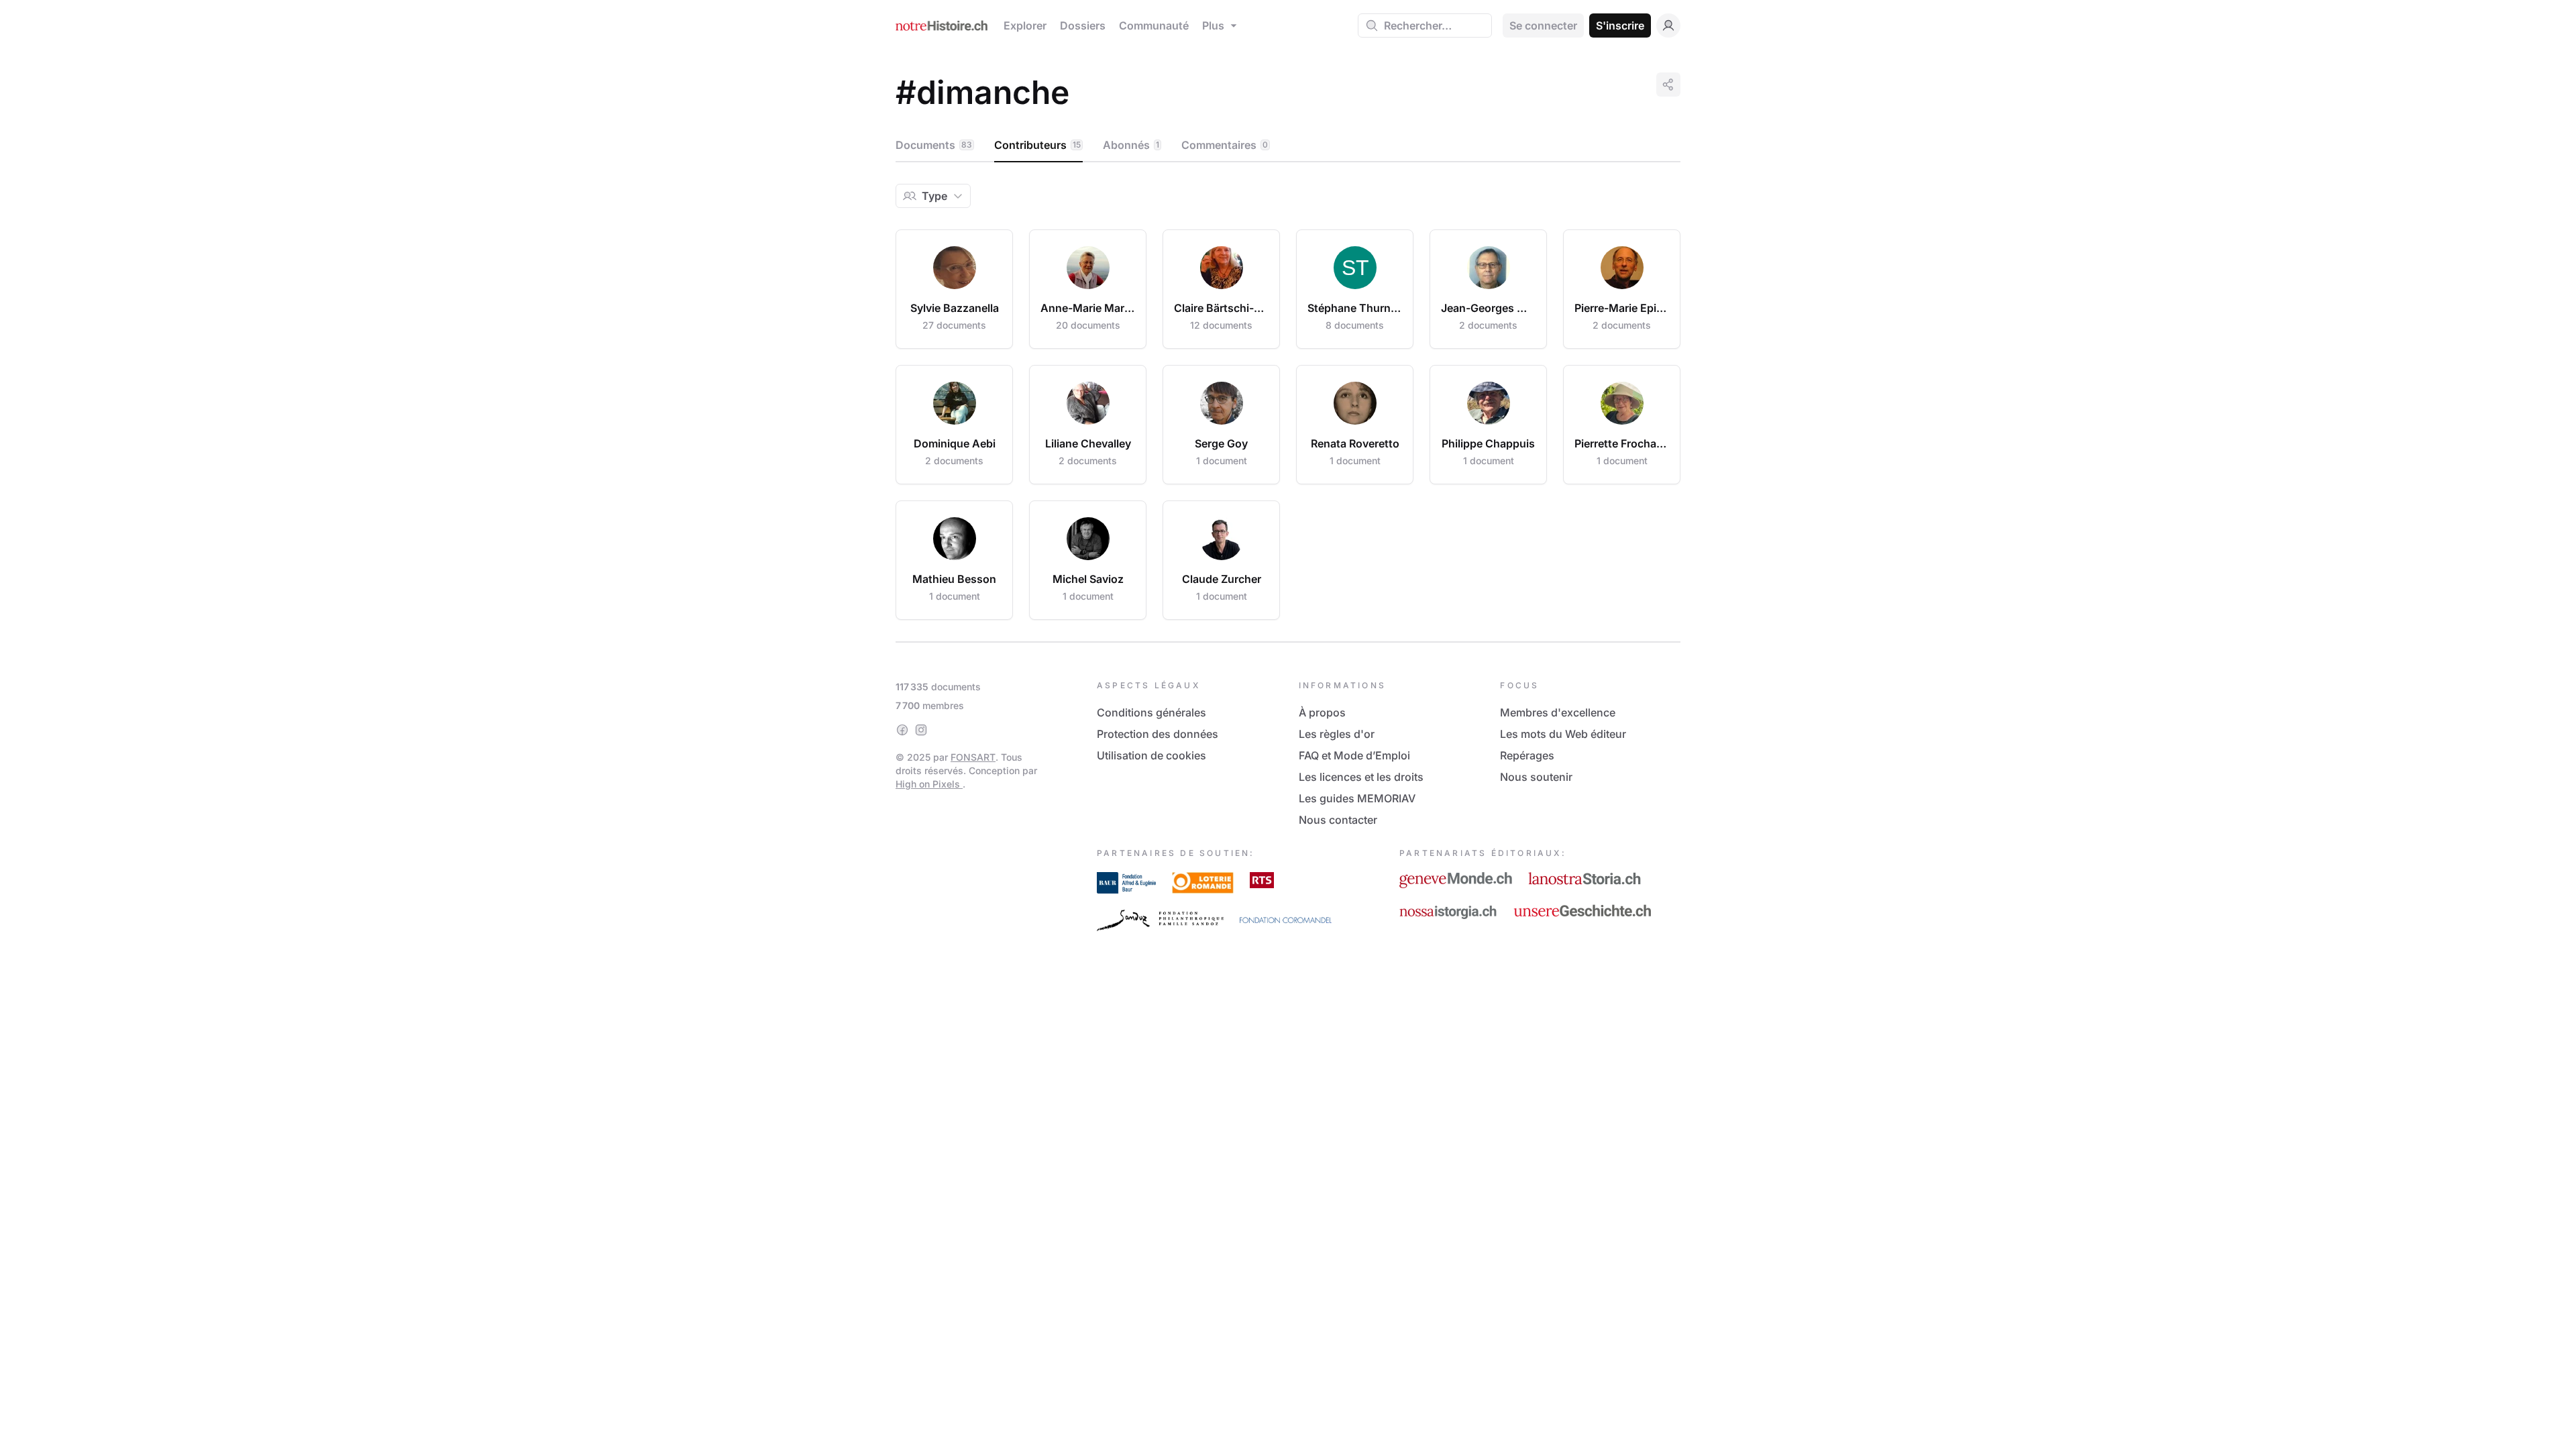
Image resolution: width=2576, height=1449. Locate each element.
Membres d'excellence (1558, 712)
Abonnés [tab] (1131, 145)
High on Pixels (929, 784)
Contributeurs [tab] (1037, 145)
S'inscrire (1620, 25)
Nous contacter (1338, 820)
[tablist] (1288, 146)
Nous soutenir (1536, 777)
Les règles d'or (1337, 734)
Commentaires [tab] (1225, 145)
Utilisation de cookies (1151, 755)
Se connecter (1543, 25)
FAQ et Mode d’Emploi (1354, 755)
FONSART (973, 757)
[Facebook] (902, 730)
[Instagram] (921, 730)
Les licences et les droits (1361, 777)
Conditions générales (1151, 712)
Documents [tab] (934, 145)
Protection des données (1158, 734)
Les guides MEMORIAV (1357, 798)
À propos (1322, 712)
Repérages (1527, 755)
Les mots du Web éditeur (1563, 734)
